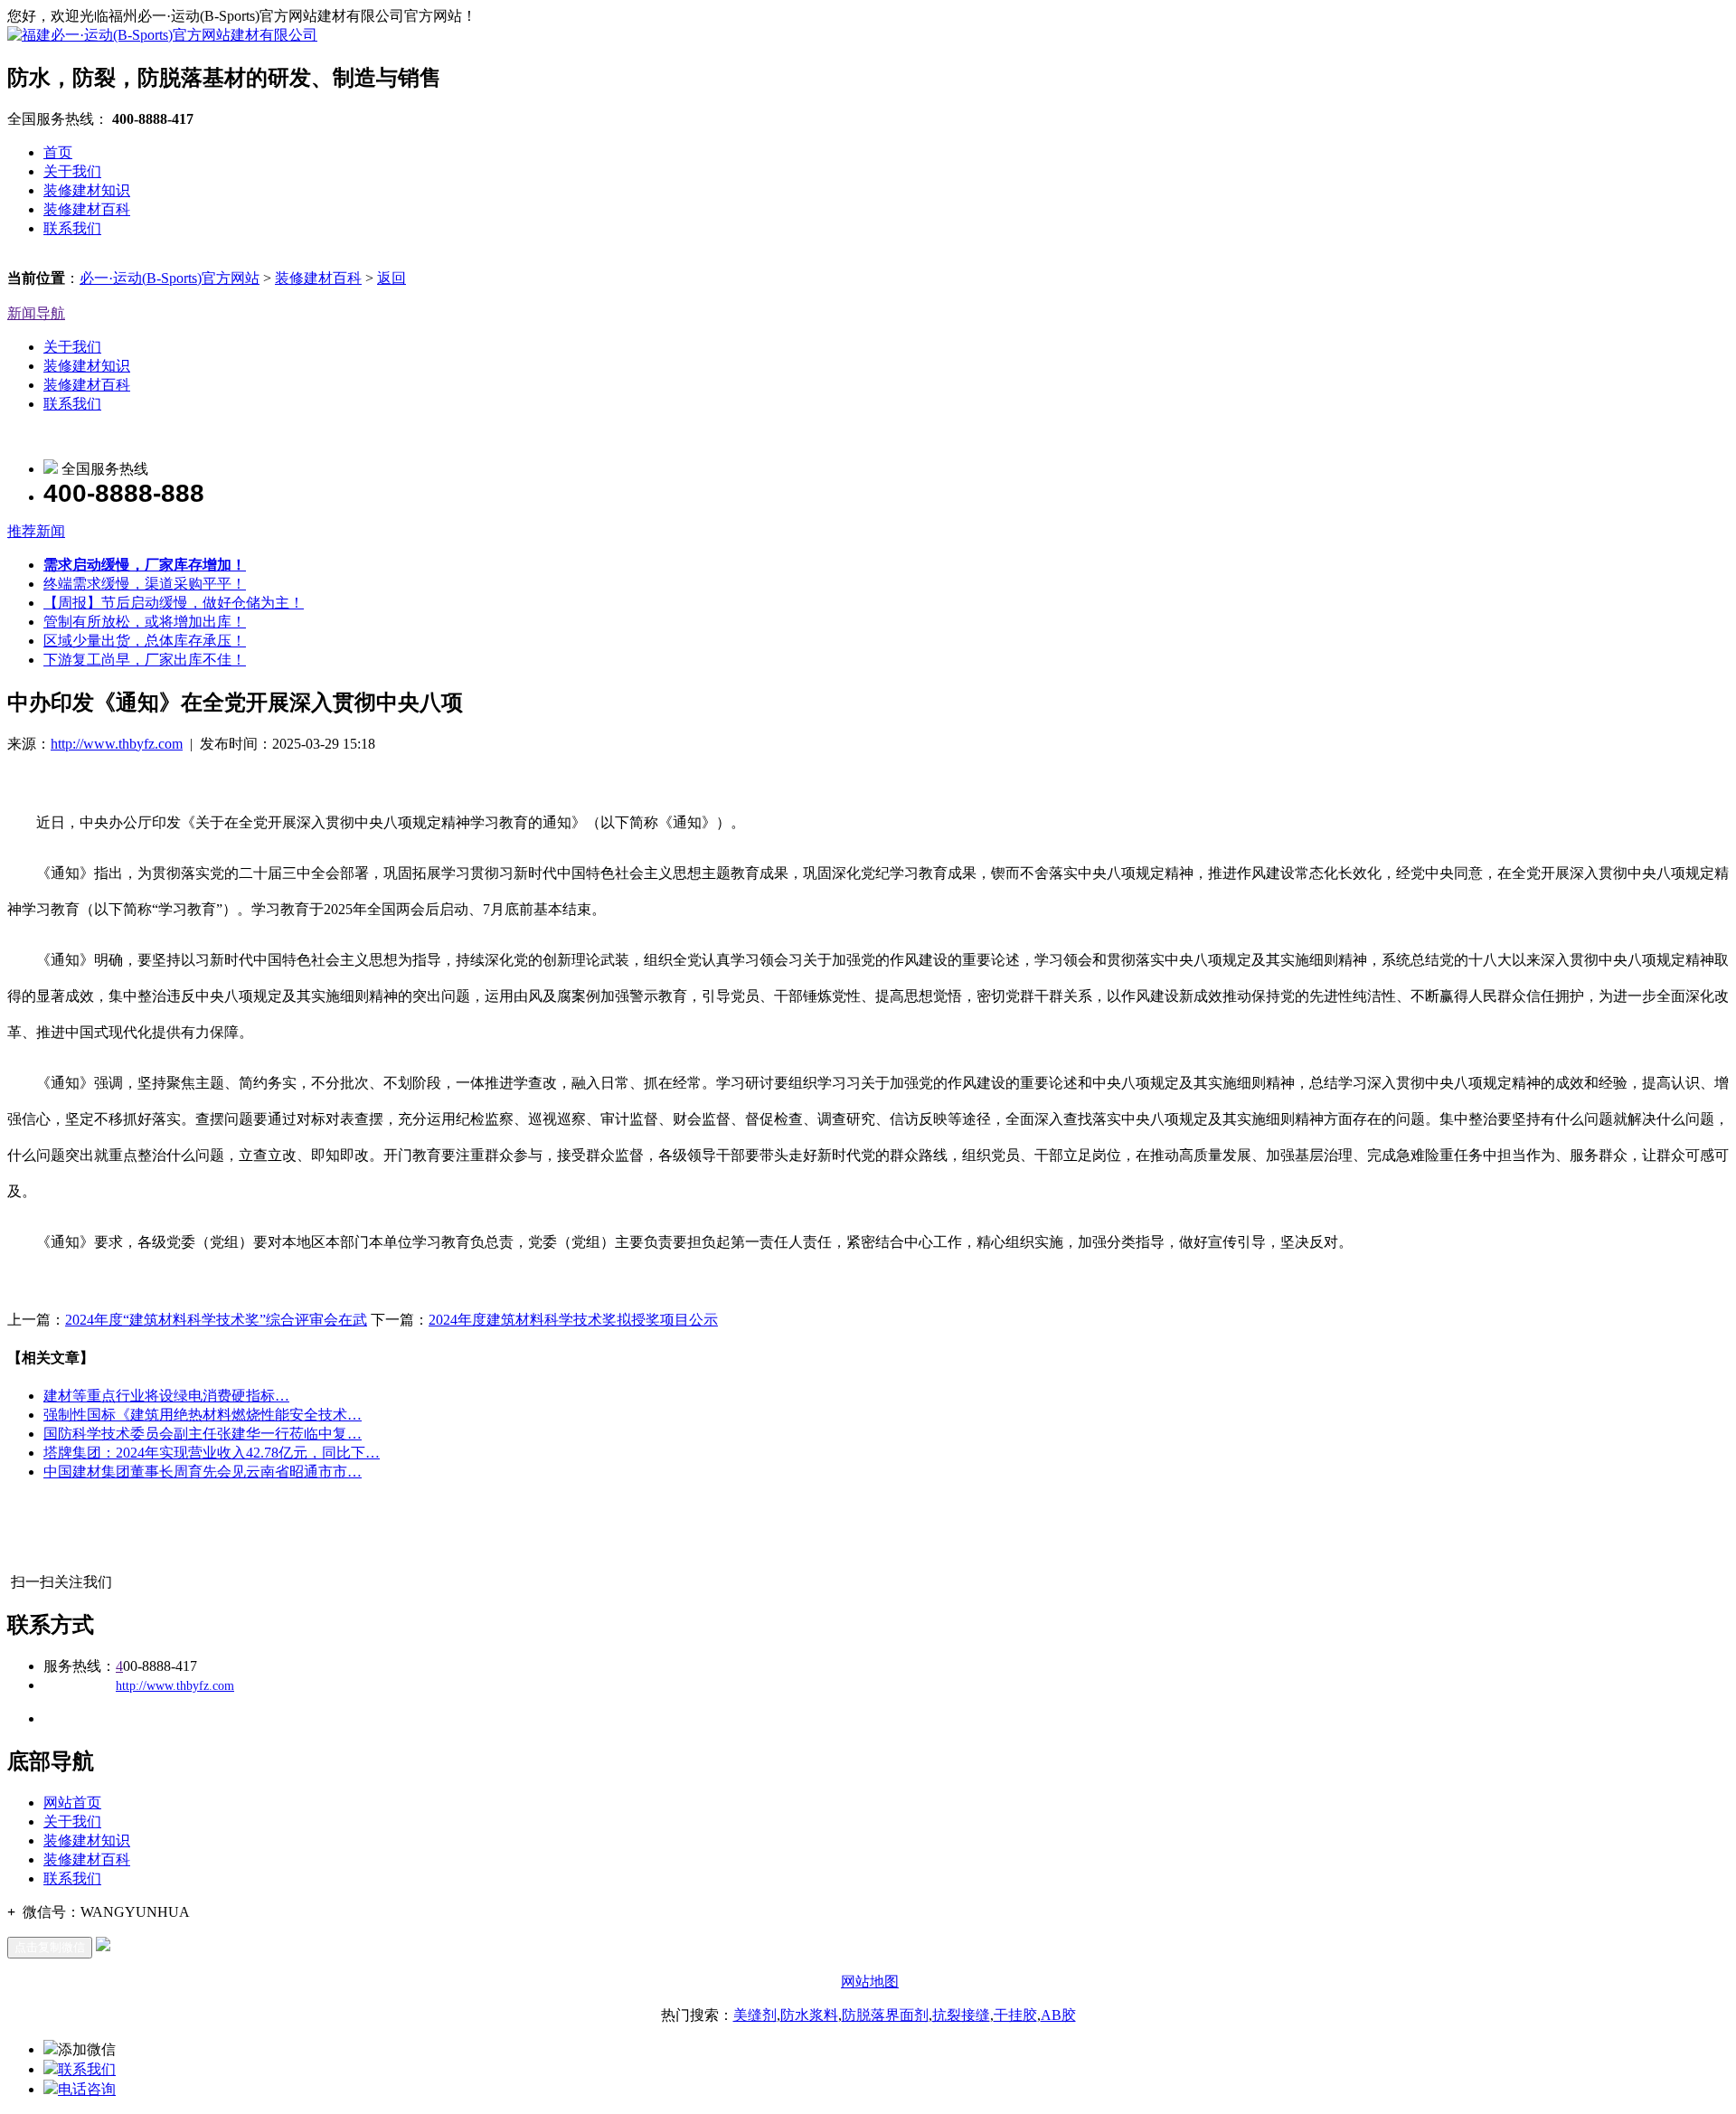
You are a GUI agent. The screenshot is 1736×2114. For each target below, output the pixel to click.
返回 (392, 278)
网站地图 (870, 1982)
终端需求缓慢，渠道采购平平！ (145, 584)
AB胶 (1058, 2015)
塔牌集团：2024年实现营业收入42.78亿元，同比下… (212, 1453)
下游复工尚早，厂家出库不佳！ (145, 660)
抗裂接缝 (961, 2015)
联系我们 (72, 228)
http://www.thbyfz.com (117, 744)
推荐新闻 (36, 531)
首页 (58, 152)
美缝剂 (755, 2015)
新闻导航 (36, 313)
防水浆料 (809, 2015)
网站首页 (72, 1803)
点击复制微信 (50, 1947)
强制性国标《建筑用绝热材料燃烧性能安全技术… (203, 1415)
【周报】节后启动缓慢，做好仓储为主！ (174, 603)
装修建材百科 (87, 209)
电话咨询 (87, 2089)
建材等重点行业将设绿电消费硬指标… (166, 1396)
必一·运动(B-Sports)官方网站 (170, 278)
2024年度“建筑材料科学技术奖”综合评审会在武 (216, 1320)
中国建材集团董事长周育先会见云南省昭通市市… (203, 1472)
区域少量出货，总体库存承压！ (145, 641)
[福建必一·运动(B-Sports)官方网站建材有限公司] (162, 35)
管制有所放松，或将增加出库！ (145, 622)
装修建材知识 (87, 190)
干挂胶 (1015, 2015)
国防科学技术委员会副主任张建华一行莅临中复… (203, 1434)
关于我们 (72, 171)
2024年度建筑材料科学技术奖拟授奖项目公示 (573, 1320)
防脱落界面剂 (885, 2015)
